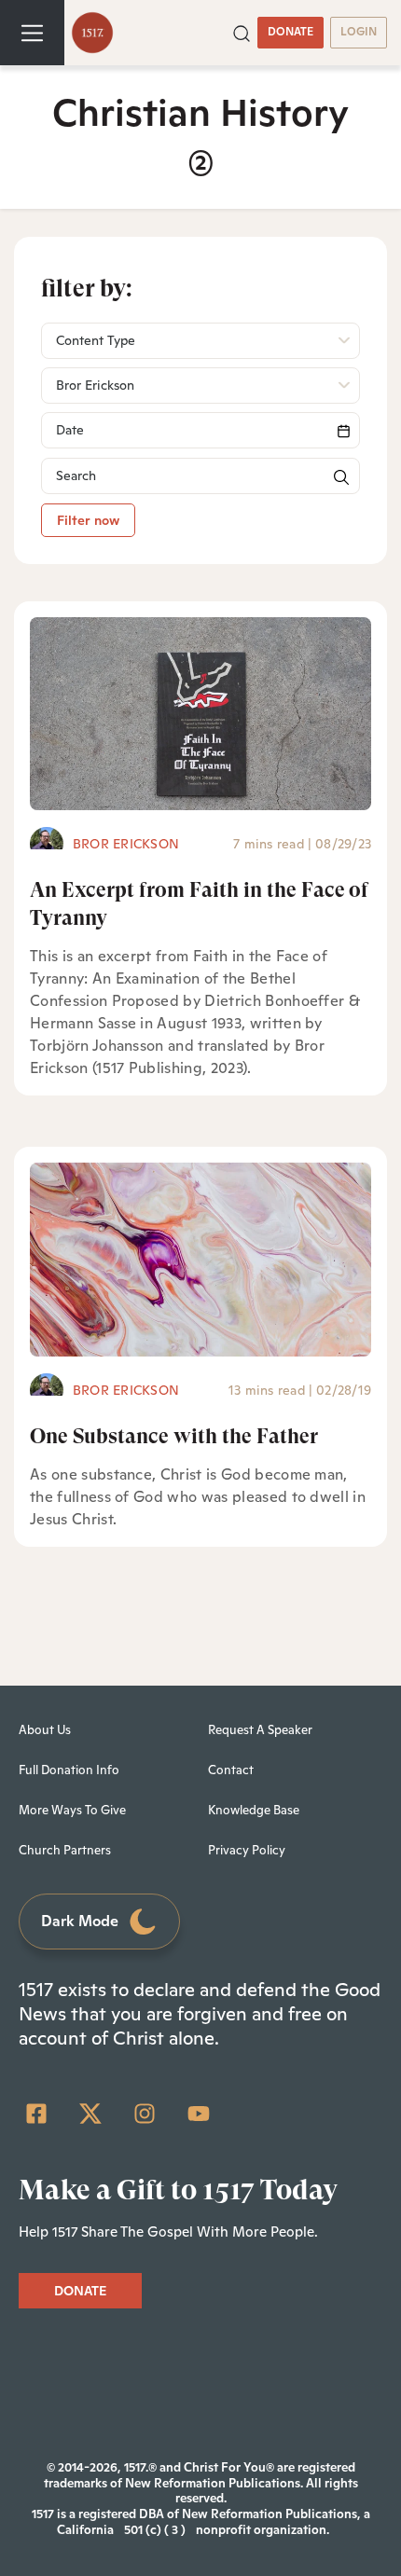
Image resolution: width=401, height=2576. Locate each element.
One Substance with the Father (174, 1436)
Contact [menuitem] (231, 1770)
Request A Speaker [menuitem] (260, 1730)
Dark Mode (80, 1921)
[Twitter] (90, 2114)
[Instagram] (145, 2114)
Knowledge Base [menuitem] (254, 1810)
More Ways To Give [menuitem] (72, 1810)
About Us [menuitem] (45, 1730)
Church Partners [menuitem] (65, 1850)
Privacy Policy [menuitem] (247, 1850)
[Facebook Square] (36, 2114)
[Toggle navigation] (32, 33)
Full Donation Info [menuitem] (69, 1770)
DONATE (290, 32)
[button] (242, 32)
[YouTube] (199, 2114)
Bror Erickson (126, 844)
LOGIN (359, 32)
